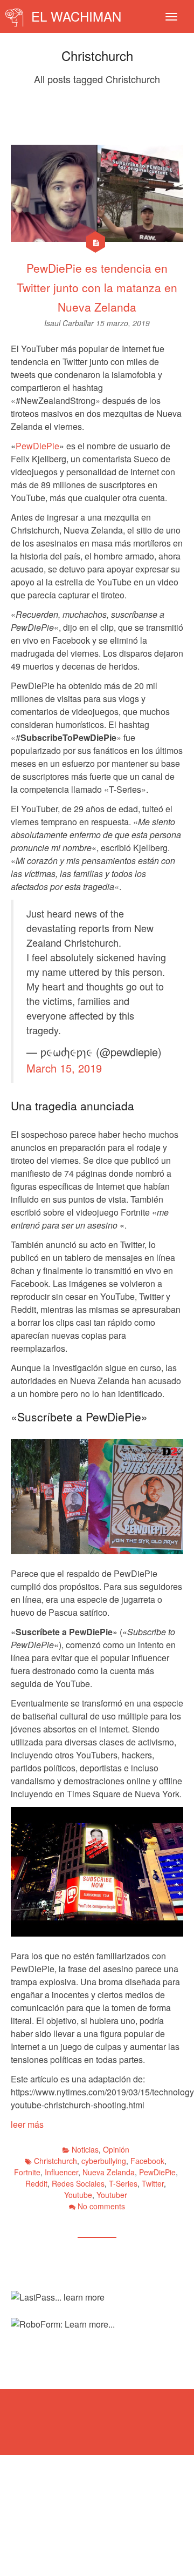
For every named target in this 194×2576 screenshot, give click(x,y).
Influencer (61, 2172)
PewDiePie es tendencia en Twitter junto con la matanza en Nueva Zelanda (97, 287)
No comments (101, 2206)
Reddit (36, 2183)
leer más (27, 2124)
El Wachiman (74, 16)
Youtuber (112, 2195)
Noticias (85, 2149)
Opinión (116, 2149)
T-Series (123, 2183)
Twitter (153, 2183)
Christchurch (56, 2161)
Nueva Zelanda (109, 2172)
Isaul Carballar (70, 323)
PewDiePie (37, 446)
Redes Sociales (78, 2183)
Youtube (78, 2195)
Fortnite (27, 2172)
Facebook (147, 2161)
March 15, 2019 (64, 1068)
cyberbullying (104, 2161)
